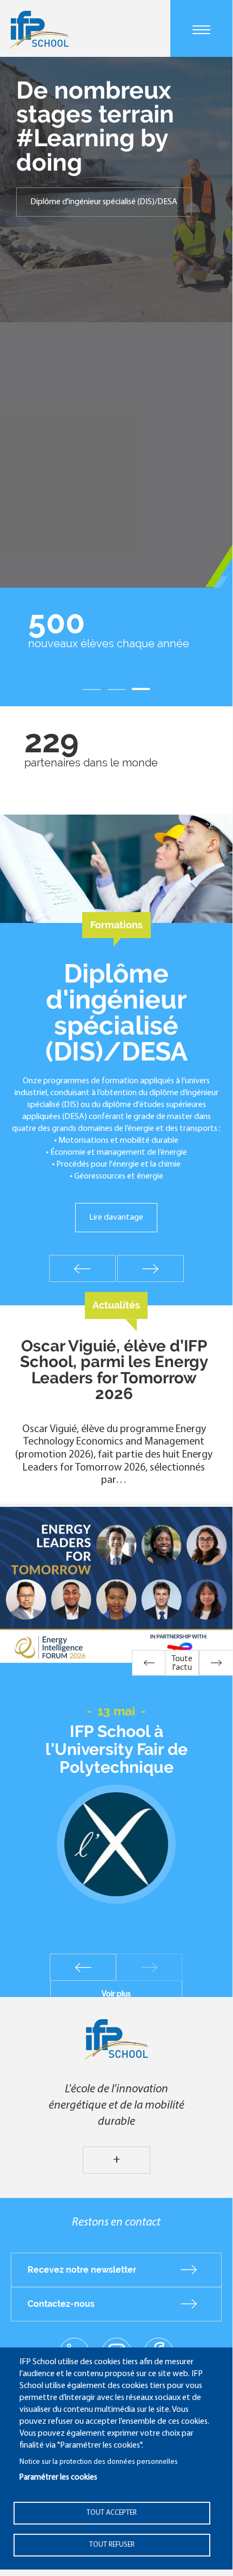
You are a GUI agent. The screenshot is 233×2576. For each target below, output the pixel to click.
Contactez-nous (61, 2304)
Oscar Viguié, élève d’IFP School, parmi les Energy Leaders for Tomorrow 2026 (114, 1370)
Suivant (151, 1269)
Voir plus (116, 1994)
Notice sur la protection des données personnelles (99, 2462)
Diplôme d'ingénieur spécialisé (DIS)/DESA (104, 202)
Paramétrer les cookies (58, 2478)
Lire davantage (116, 1218)
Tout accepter (112, 2513)
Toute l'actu (182, 1663)
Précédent (82, 1269)
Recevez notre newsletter (82, 2270)
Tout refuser (112, 2545)
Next (149, 1967)
